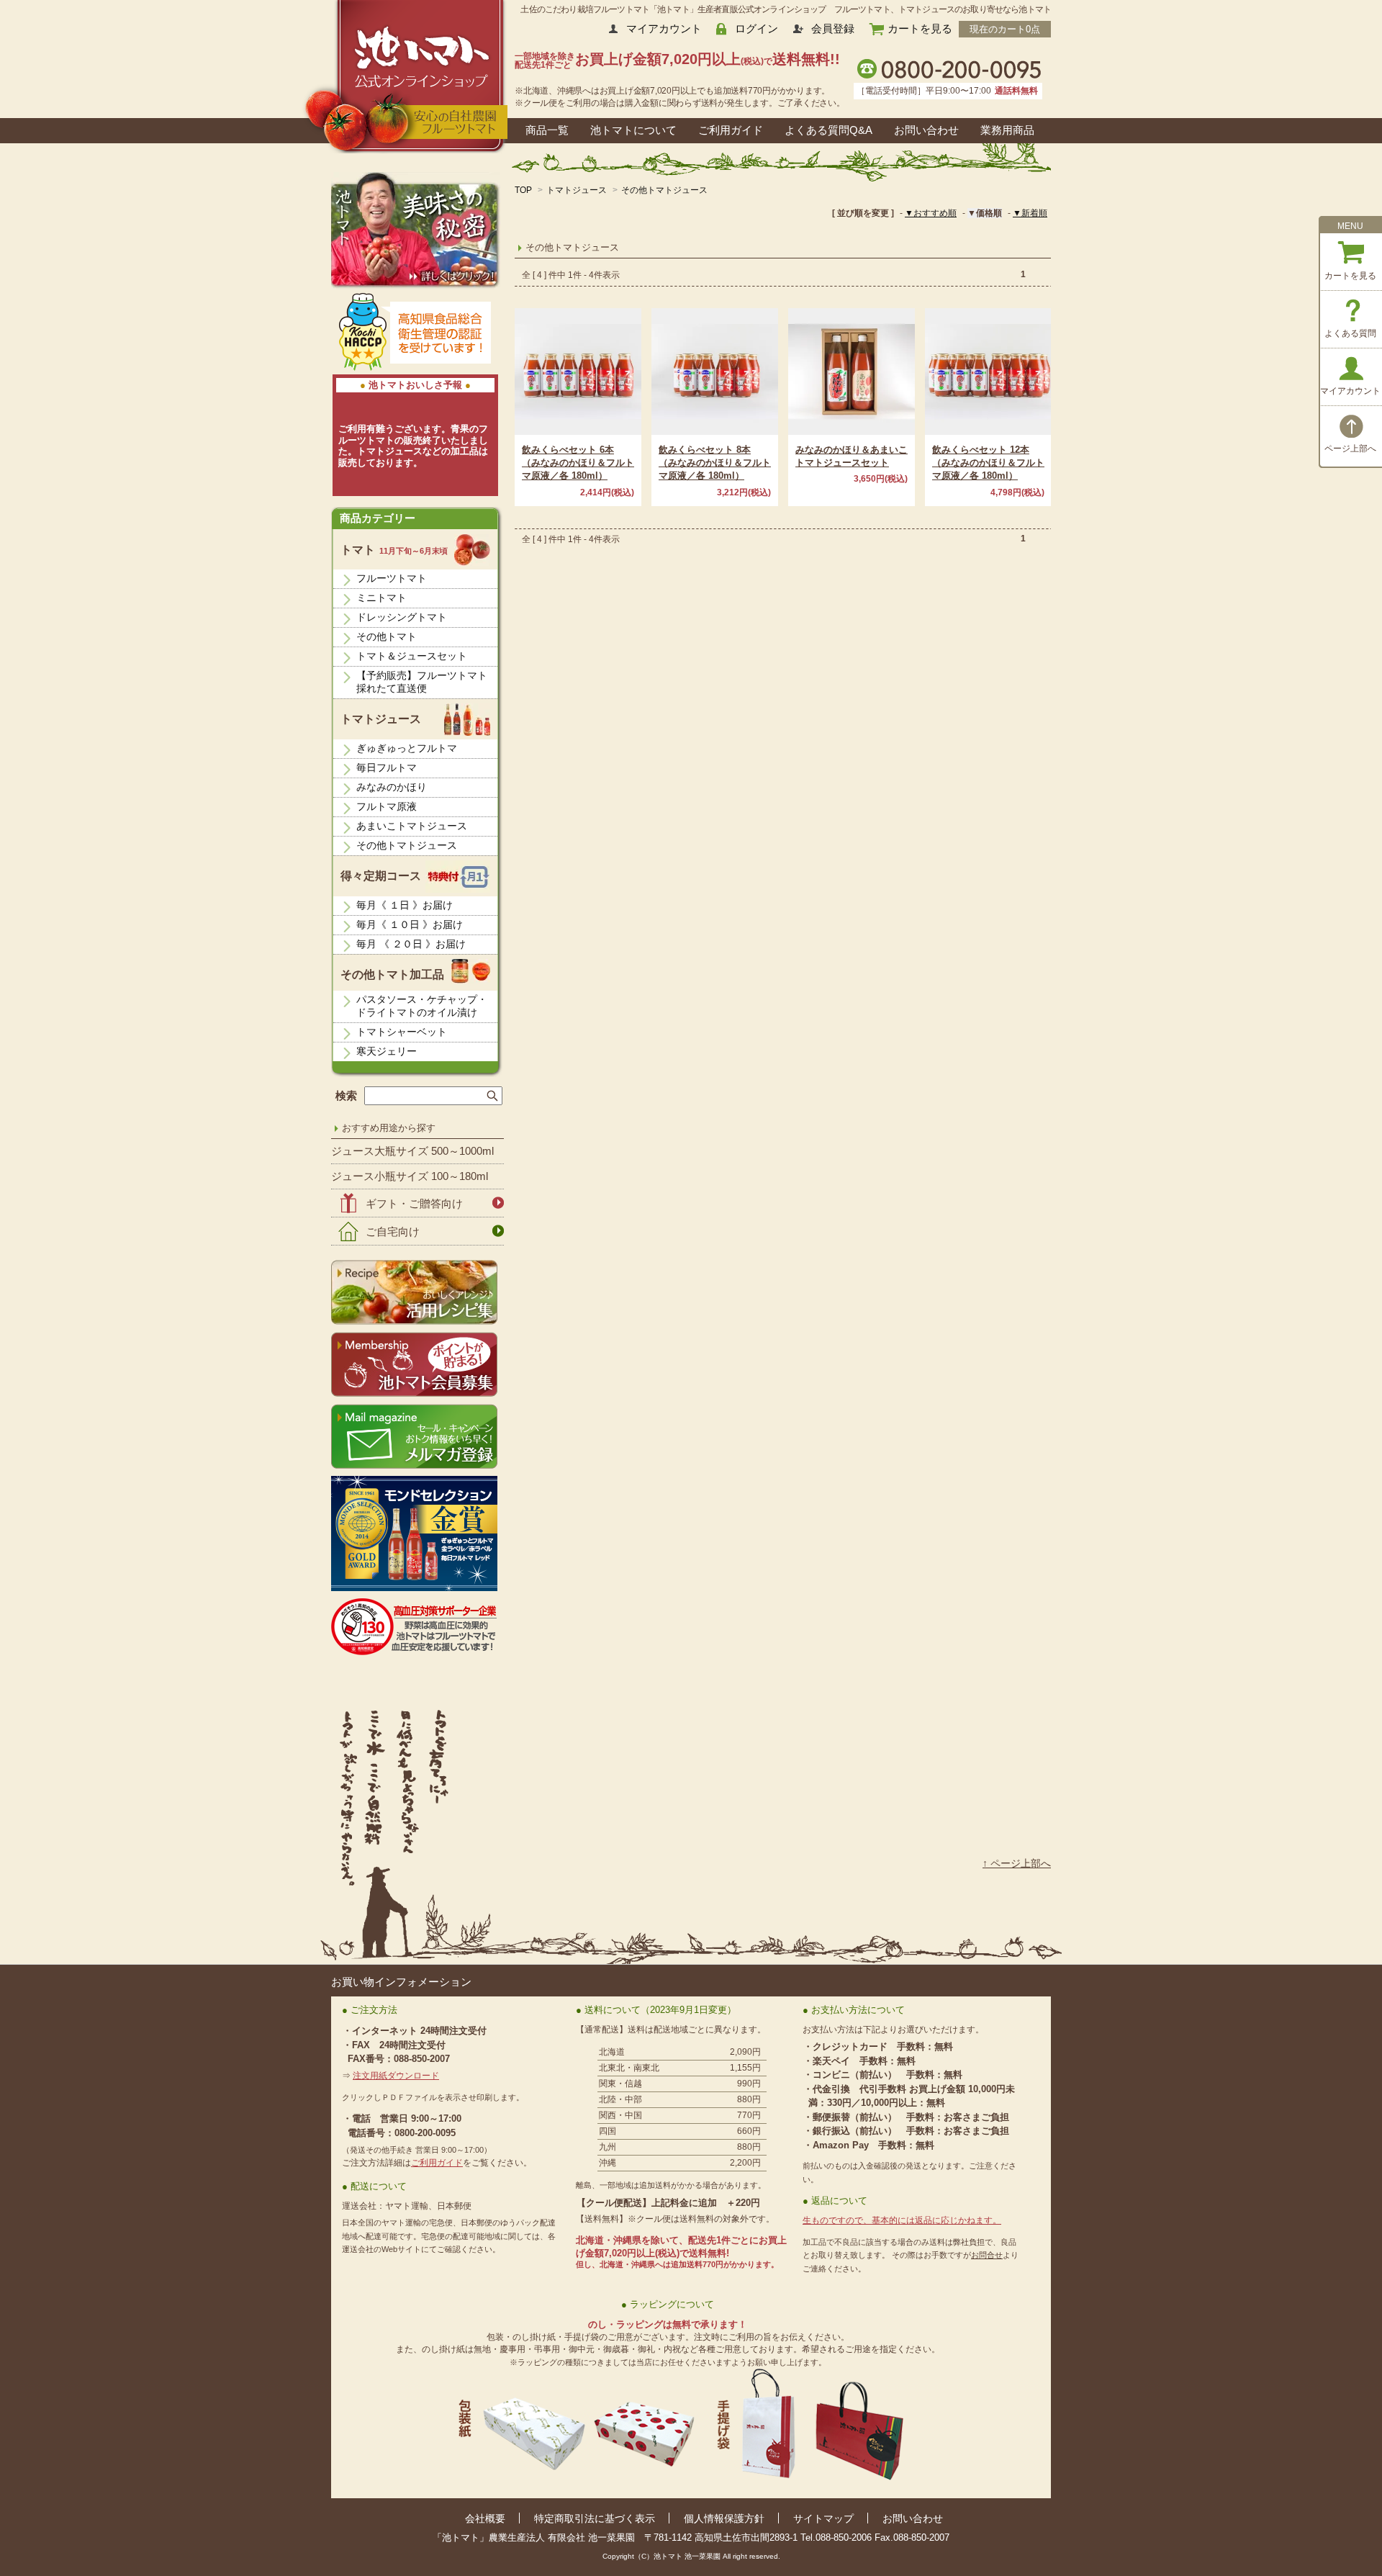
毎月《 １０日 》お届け (410, 924)
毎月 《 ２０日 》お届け (411, 944)
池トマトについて (633, 130)
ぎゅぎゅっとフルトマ (407, 748)
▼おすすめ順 (931, 213)
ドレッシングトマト (402, 617)
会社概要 (485, 2518)
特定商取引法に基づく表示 (595, 2518)
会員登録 (833, 28)
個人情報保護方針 (724, 2518)
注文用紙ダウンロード (396, 2076)
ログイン (757, 28)
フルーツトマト (392, 578)
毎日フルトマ (387, 767)
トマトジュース (577, 190)
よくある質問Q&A (828, 130)
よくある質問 (1350, 333)
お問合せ (987, 2255)
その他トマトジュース (664, 190)
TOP (523, 190)
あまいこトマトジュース (412, 826)
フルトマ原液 (387, 806)
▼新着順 (1030, 213)
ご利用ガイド (731, 130)
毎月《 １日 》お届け (405, 905)
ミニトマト (381, 598)
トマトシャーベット (402, 1032)
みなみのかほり (392, 787)
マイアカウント (664, 28)
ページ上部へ (1350, 449)
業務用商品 (1007, 130)
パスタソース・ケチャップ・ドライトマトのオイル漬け (422, 1006)
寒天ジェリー (387, 1051)
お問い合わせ (926, 130)
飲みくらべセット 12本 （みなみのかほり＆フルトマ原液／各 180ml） (988, 463)
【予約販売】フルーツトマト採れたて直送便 (422, 682)
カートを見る (920, 28)
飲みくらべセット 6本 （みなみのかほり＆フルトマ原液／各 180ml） (578, 463)
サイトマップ (823, 2518)
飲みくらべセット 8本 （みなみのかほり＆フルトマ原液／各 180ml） (715, 463)
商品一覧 (547, 130)
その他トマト (387, 636)
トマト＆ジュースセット (412, 656)
